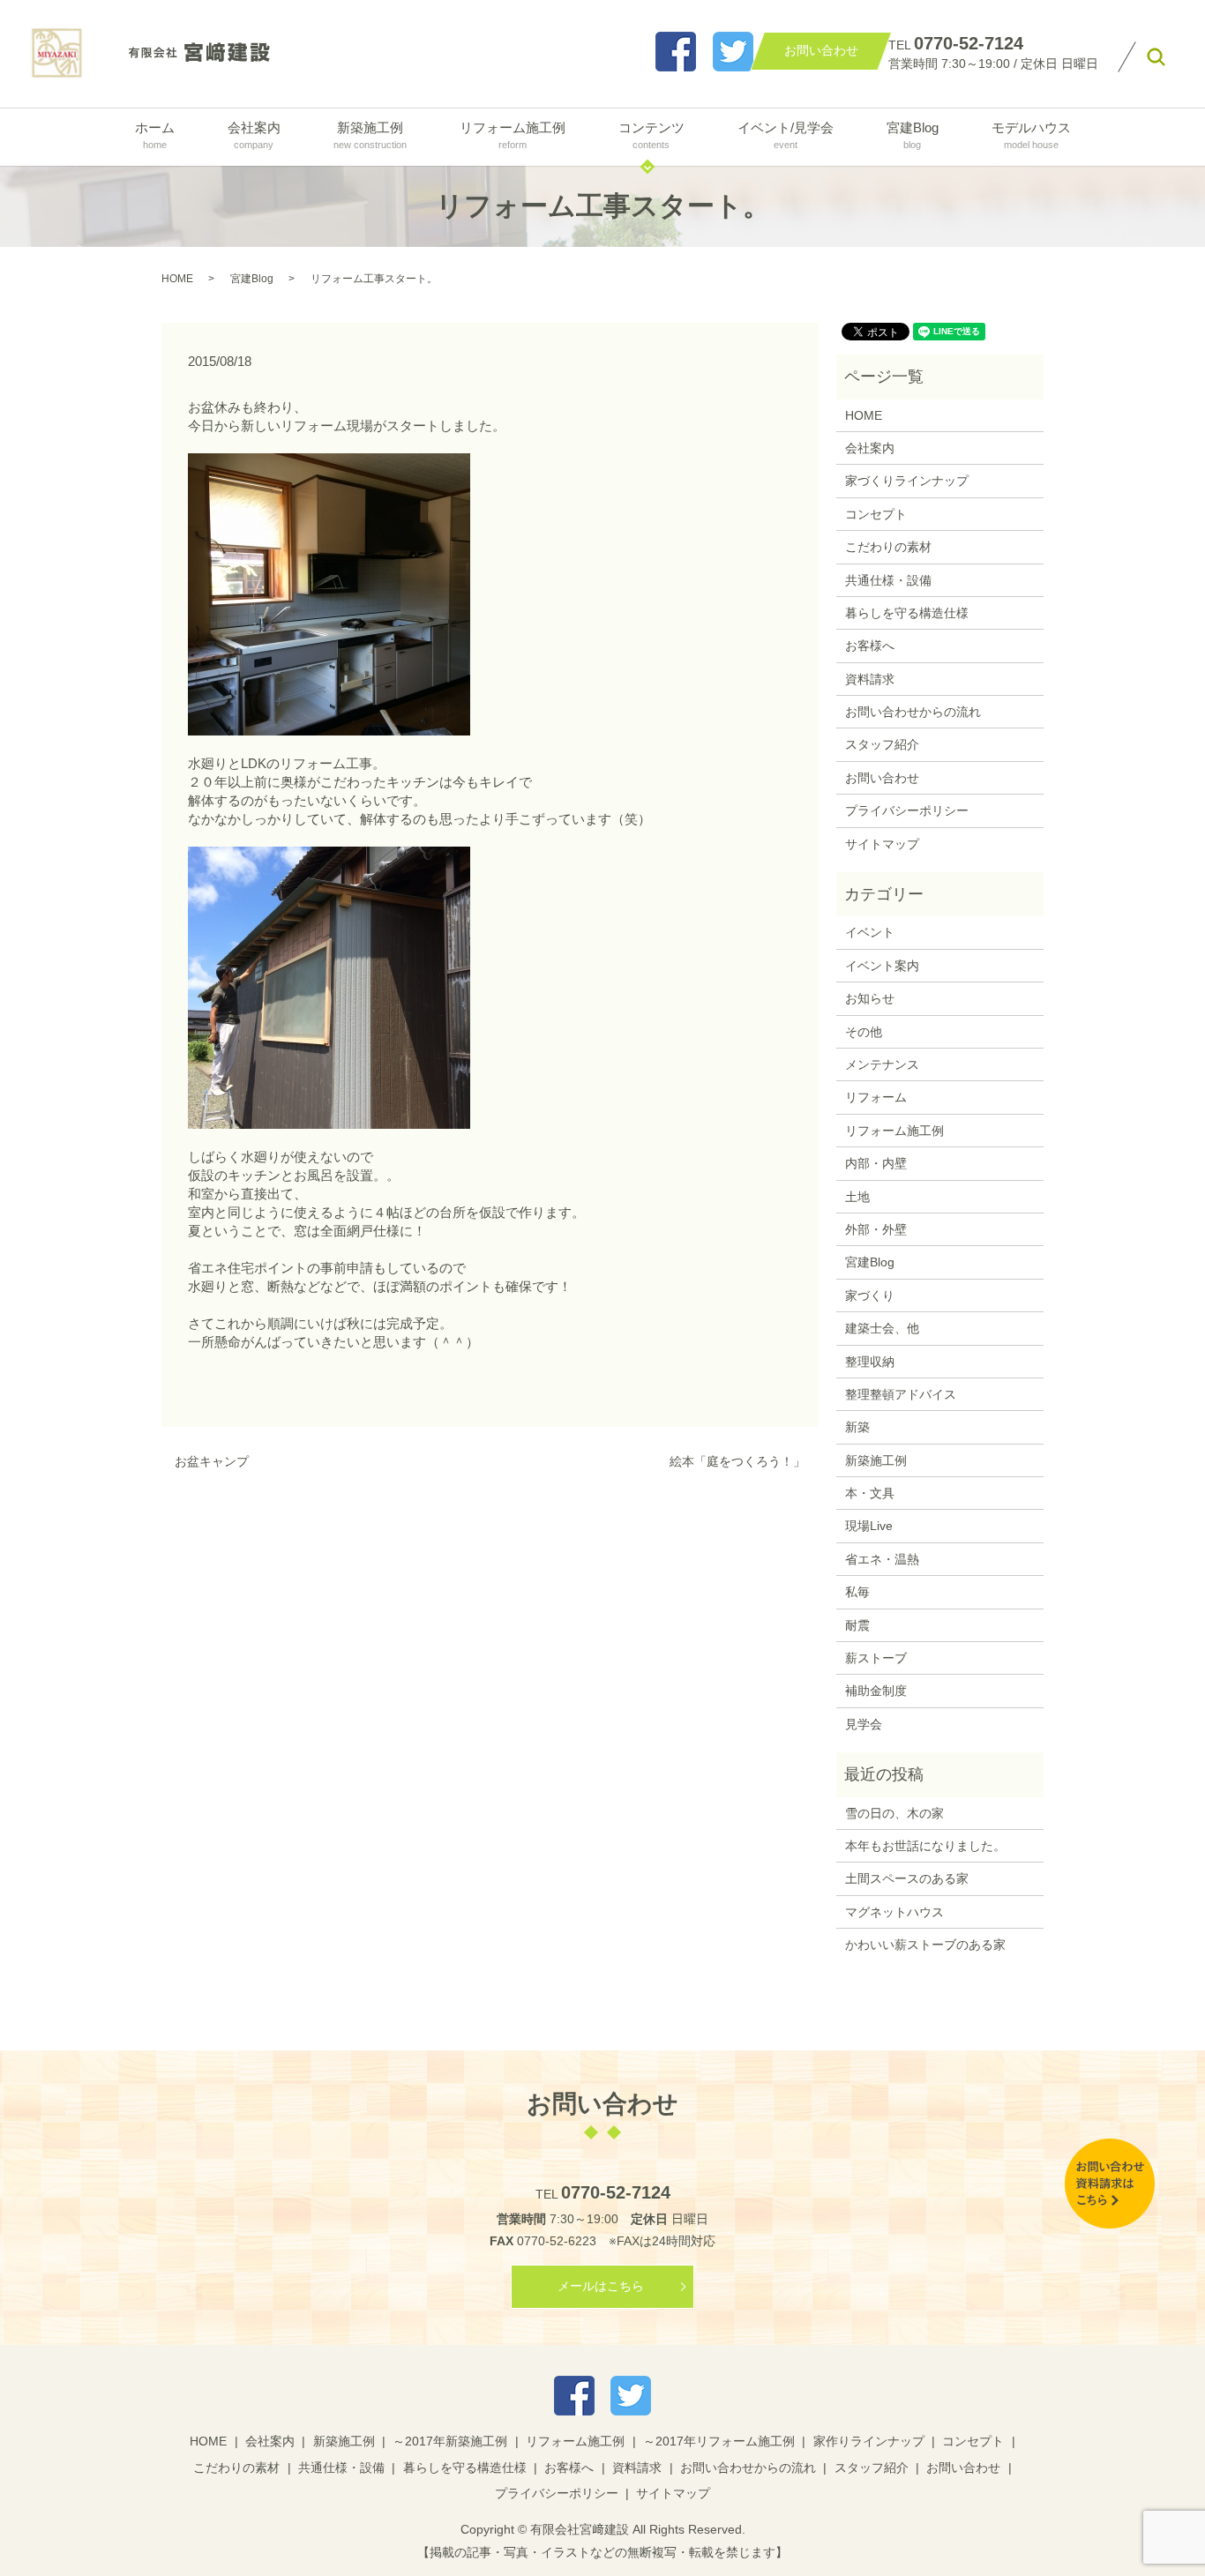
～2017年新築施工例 (450, 2441)
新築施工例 (370, 134)
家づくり (870, 1295)
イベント (870, 932)
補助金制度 (876, 1691)
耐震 (857, 1625)
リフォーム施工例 (513, 134)
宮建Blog (913, 134)
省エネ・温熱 (882, 1559)
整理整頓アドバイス (901, 1394)
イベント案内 (882, 966)
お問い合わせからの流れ (913, 712)
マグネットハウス (894, 1912)
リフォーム (876, 1097)
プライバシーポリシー (907, 810)
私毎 (857, 1592)
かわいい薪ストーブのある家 (925, 1945)
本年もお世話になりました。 (925, 1846)
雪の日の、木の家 (894, 1813)
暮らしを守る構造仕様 (907, 613)
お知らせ (870, 998)
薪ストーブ (876, 1658)
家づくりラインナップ (907, 481)
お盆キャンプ (212, 1461)
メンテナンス (882, 1064)
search (1156, 57)
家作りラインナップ (869, 2441)
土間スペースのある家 (907, 1878)
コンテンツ (651, 134)
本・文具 (870, 1493)
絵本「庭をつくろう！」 (737, 1461)
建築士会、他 (882, 1328)
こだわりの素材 (888, 547)
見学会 (864, 1724)
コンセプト (876, 514)
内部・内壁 (876, 1163)
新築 (857, 1427)
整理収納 (870, 1362)
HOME (177, 279)
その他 (864, 1032)
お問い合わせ (882, 778)
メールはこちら (601, 2286)
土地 (857, 1197)
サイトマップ (882, 844)
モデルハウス (1031, 134)
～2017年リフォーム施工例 (719, 2441)
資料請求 (870, 679)
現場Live (869, 1526)
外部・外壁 (876, 1229)
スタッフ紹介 (882, 744)
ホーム (155, 134)
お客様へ (870, 646)
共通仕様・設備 (888, 580)
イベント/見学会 (786, 134)
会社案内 (254, 134)
